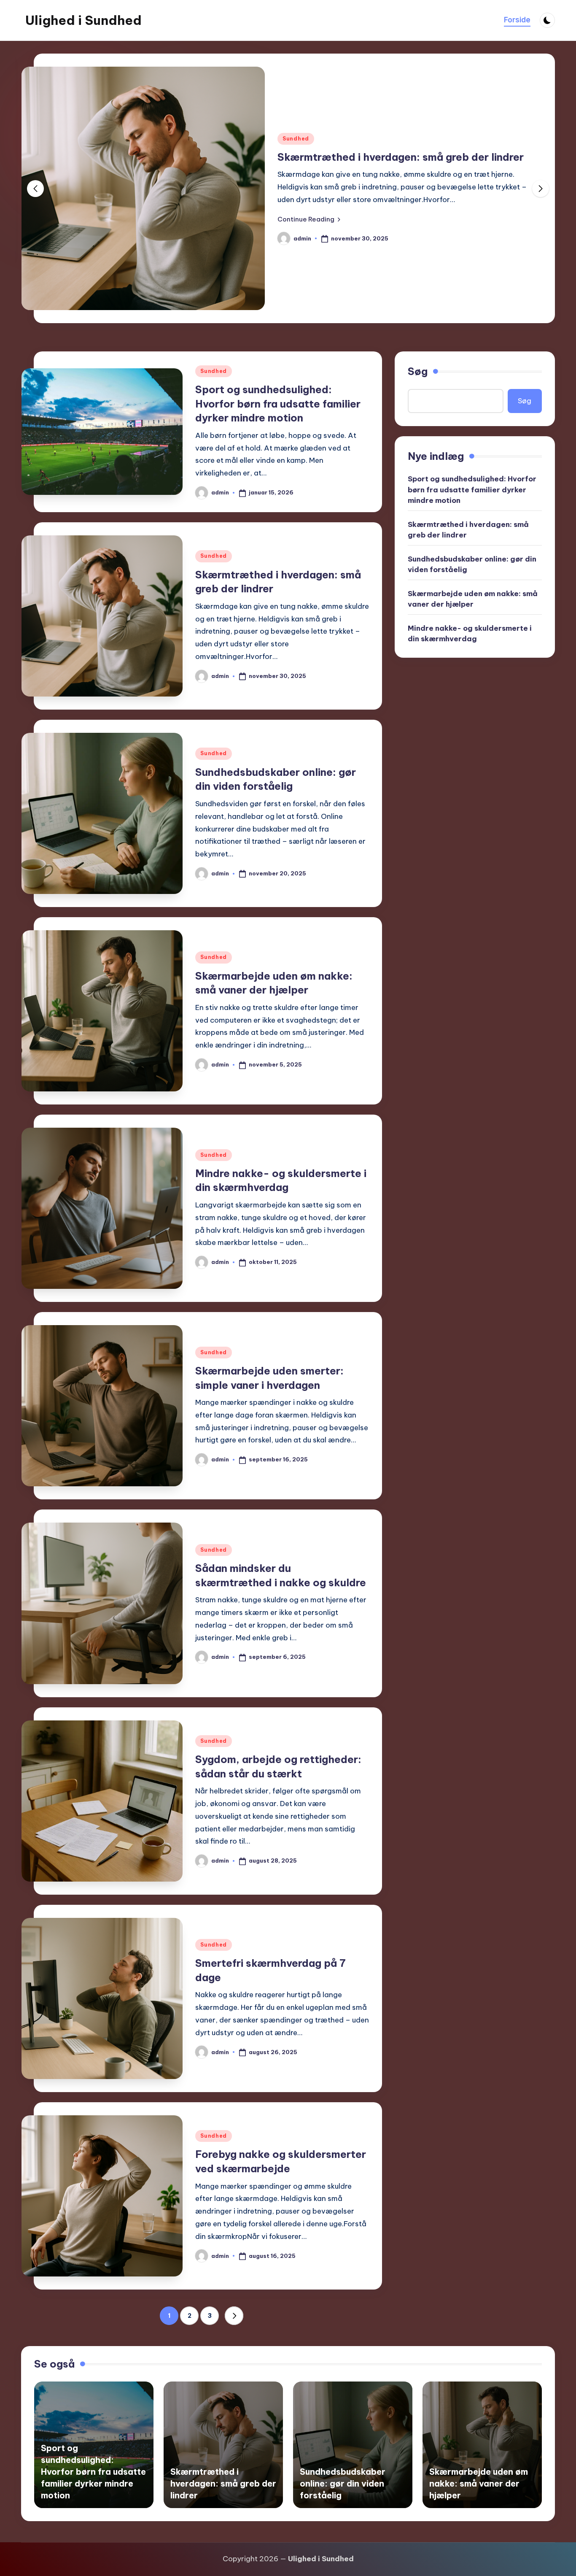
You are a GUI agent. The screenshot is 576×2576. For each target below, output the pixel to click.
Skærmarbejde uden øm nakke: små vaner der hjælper (473, 599)
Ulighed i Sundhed (83, 20)
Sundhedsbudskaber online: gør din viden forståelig (472, 564)
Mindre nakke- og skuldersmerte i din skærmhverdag (470, 634)
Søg (418, 371)
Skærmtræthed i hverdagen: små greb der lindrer (401, 157)
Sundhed (296, 139)
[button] (309, 219)
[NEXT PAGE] (234, 2316)
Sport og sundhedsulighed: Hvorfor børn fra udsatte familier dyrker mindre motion (278, 404)
